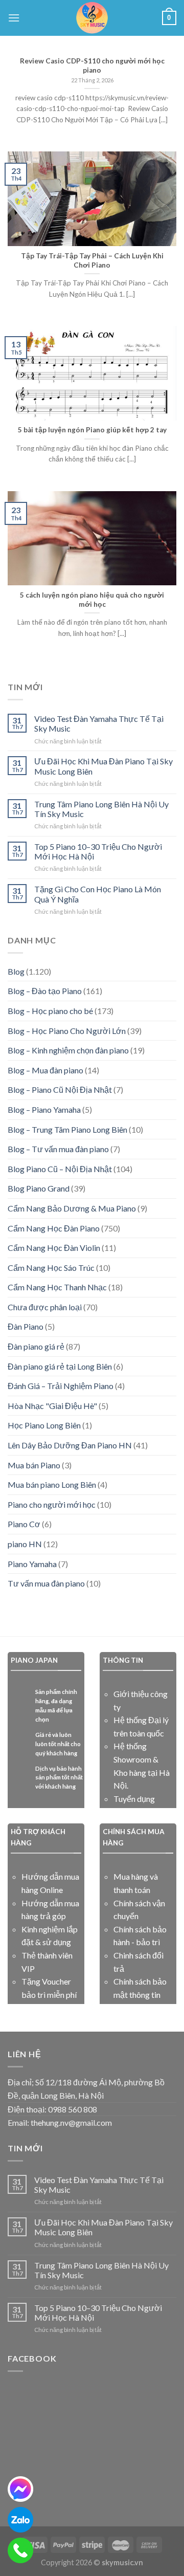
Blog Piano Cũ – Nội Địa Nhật (60, 1169)
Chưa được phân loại (45, 1307)
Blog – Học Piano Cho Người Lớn (67, 1031)
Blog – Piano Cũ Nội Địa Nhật (60, 1089)
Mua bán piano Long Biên (52, 1484)
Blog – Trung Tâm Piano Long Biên (67, 1129)
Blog (16, 971)
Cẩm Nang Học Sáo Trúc (51, 1268)
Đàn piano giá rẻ (36, 1346)
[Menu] (14, 18)
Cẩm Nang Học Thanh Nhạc (57, 1287)
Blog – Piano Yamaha (44, 1109)
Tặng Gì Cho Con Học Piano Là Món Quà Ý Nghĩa (98, 894)
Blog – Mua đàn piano (45, 1070)
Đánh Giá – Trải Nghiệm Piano (61, 1386)
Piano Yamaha (32, 1564)
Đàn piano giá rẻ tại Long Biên (60, 1366)
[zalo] (20, 2520)
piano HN (25, 1544)
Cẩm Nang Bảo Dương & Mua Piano (72, 1208)
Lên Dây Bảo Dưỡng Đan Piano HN (70, 1445)
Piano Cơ (24, 1524)
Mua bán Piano (34, 1465)
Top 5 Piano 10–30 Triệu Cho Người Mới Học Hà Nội (98, 851)
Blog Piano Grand (39, 1188)
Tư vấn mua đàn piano (46, 1583)
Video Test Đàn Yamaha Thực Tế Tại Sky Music (99, 723)
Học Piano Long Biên (44, 1425)
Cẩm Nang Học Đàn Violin (54, 1248)
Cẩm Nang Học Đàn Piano (54, 1228)
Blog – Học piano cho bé (50, 1011)
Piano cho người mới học (52, 1504)
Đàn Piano (26, 1326)
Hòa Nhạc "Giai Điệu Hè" (52, 1406)
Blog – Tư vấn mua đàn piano (58, 1149)
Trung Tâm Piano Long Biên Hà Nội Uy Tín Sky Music (101, 809)
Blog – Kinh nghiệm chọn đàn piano (68, 1050)
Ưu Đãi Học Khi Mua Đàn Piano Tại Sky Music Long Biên (103, 766)
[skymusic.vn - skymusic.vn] (92, 18)
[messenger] (20, 2489)
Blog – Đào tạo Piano (45, 991)
